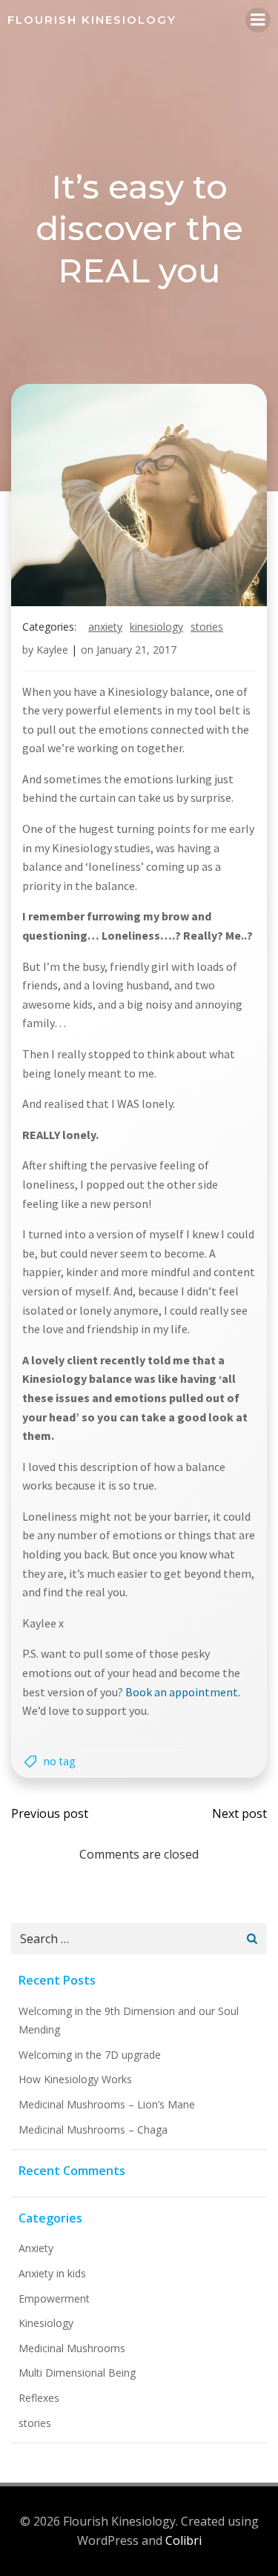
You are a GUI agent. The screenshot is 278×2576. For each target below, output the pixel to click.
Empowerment (54, 2298)
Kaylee (52, 650)
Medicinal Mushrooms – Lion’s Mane (107, 2104)
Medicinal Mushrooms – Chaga (93, 2129)
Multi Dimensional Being (77, 2373)
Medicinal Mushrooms (72, 2348)
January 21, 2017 (136, 650)
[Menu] (258, 20)
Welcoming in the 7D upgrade (90, 2055)
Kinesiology (156, 627)
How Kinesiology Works (75, 2079)
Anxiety (105, 627)
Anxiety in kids (52, 2273)
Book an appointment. (183, 1692)
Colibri (183, 2540)
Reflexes (39, 2398)
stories (207, 627)
